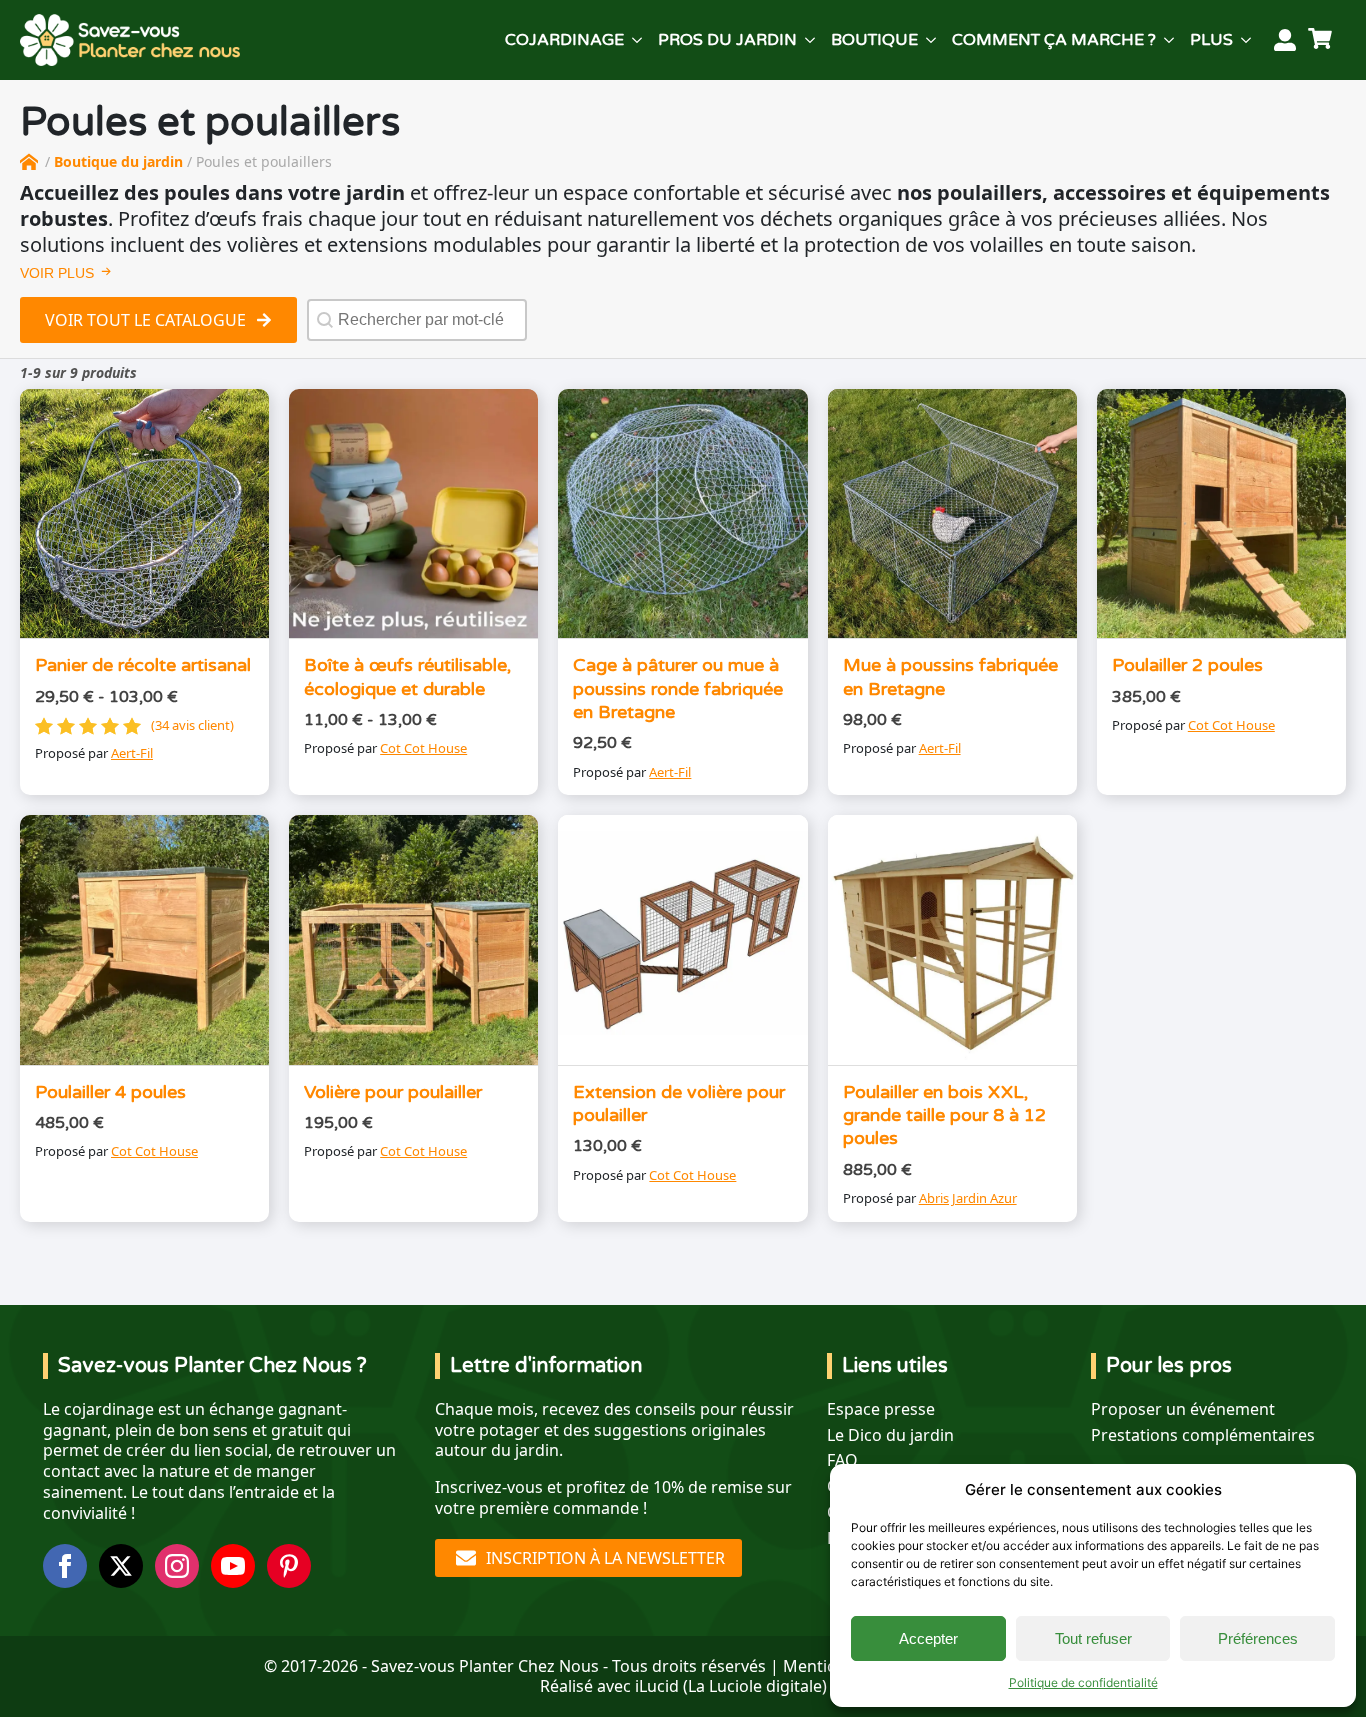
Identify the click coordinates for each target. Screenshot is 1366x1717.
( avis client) (192, 725)
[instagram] (177, 1566)
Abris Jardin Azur (968, 1198)
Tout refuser (1093, 1638)
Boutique (874, 40)
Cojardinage (564, 40)
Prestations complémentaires (1203, 1435)
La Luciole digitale (755, 1686)
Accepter (928, 1638)
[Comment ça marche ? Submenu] (1169, 40)
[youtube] (233, 1566)
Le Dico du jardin (890, 1435)
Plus (1211, 40)
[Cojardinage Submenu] (637, 40)
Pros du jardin (727, 40)
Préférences (1258, 1638)
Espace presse (881, 1409)
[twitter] (121, 1566)
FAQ (842, 1460)
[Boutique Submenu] (931, 40)
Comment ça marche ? (1054, 40)
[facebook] (65, 1566)
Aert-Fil (132, 753)
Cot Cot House (423, 748)
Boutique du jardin (118, 161)
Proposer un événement (1183, 1409)
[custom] (289, 1566)
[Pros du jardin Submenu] (810, 40)
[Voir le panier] (1323, 40)
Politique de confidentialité (1083, 1682)
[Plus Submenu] (1246, 40)
